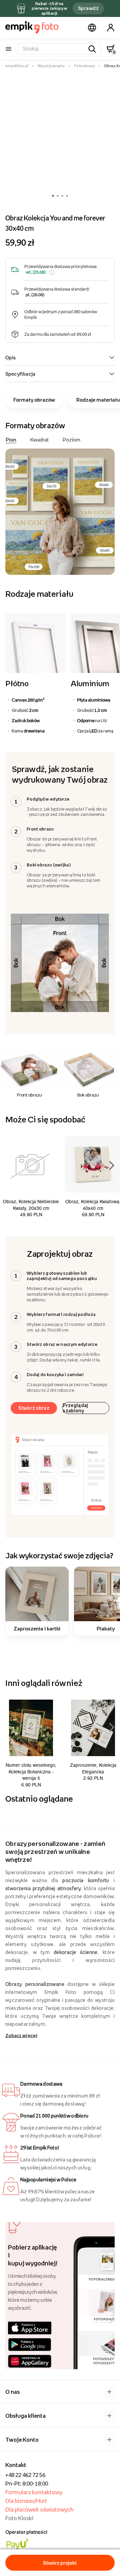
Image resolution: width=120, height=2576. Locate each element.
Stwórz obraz (34, 1408)
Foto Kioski (19, 2518)
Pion (11, 440)
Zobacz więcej (21, 2035)
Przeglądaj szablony (75, 1408)
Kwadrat (39, 440)
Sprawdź (88, 8)
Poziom (71, 440)
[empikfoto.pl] (32, 28)
